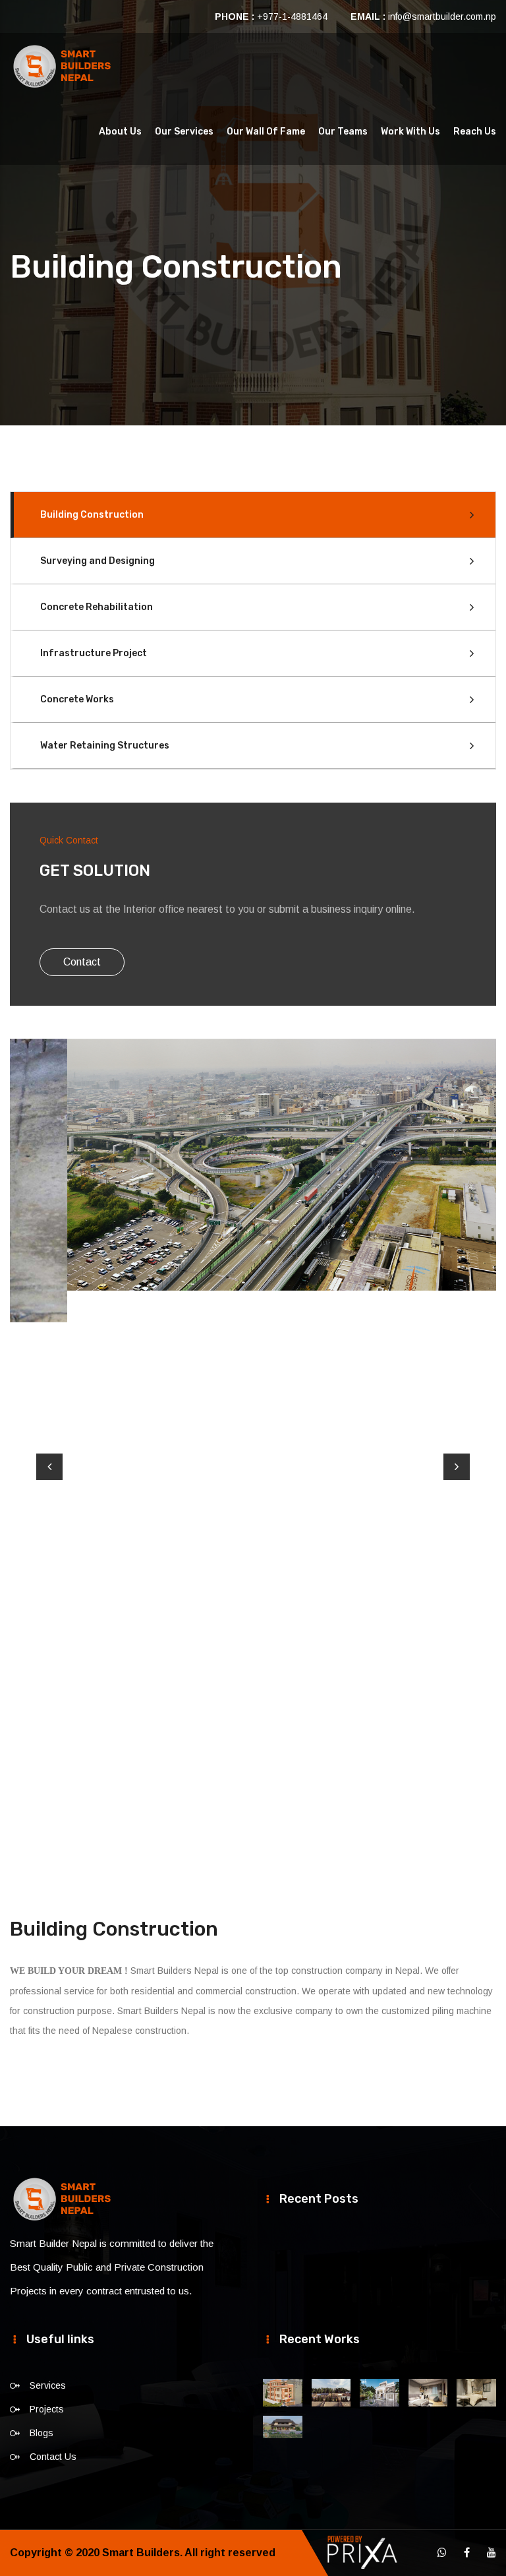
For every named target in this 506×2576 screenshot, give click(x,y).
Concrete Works (77, 699)
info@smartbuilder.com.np (442, 16)
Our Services (184, 132)
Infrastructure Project (94, 653)
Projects (47, 2409)
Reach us (475, 132)
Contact (82, 962)
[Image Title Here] (283, 2393)
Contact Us (53, 2457)
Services (48, 2385)
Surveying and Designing (98, 561)
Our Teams (343, 132)
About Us (120, 132)
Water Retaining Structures (105, 746)
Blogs (42, 2433)
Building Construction (92, 515)
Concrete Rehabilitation (97, 607)
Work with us (410, 132)
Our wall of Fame (266, 132)
